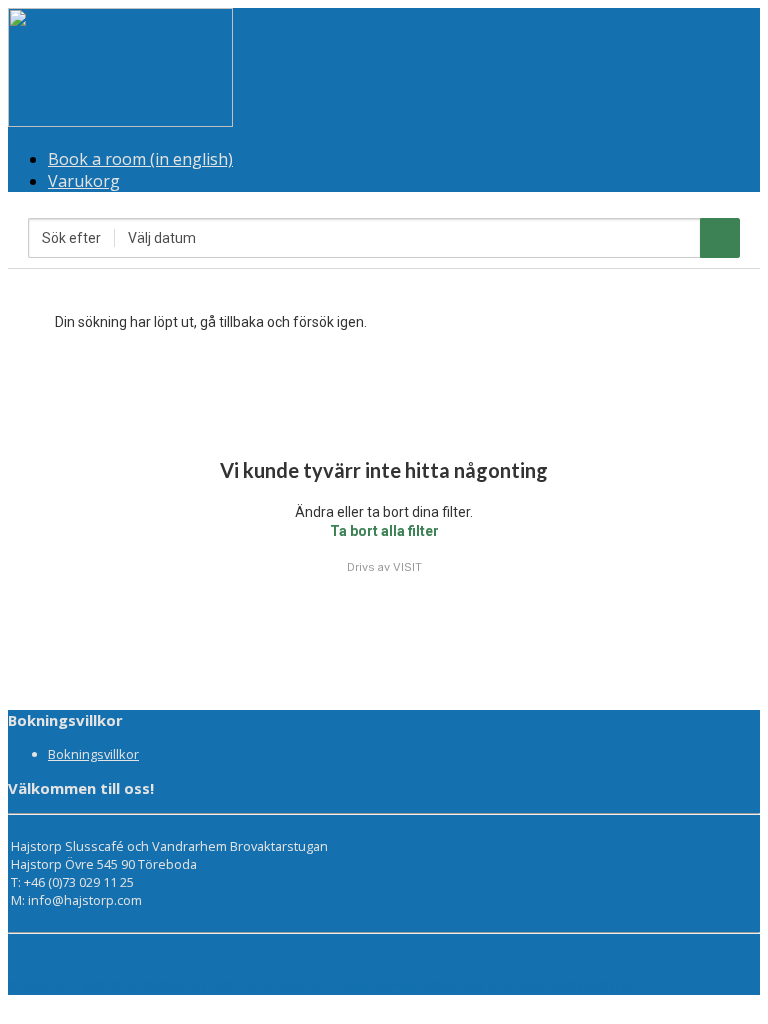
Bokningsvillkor (93, 754)
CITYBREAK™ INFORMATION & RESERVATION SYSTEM (479, 986)
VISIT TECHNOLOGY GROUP (104, 986)
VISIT (407, 567)
